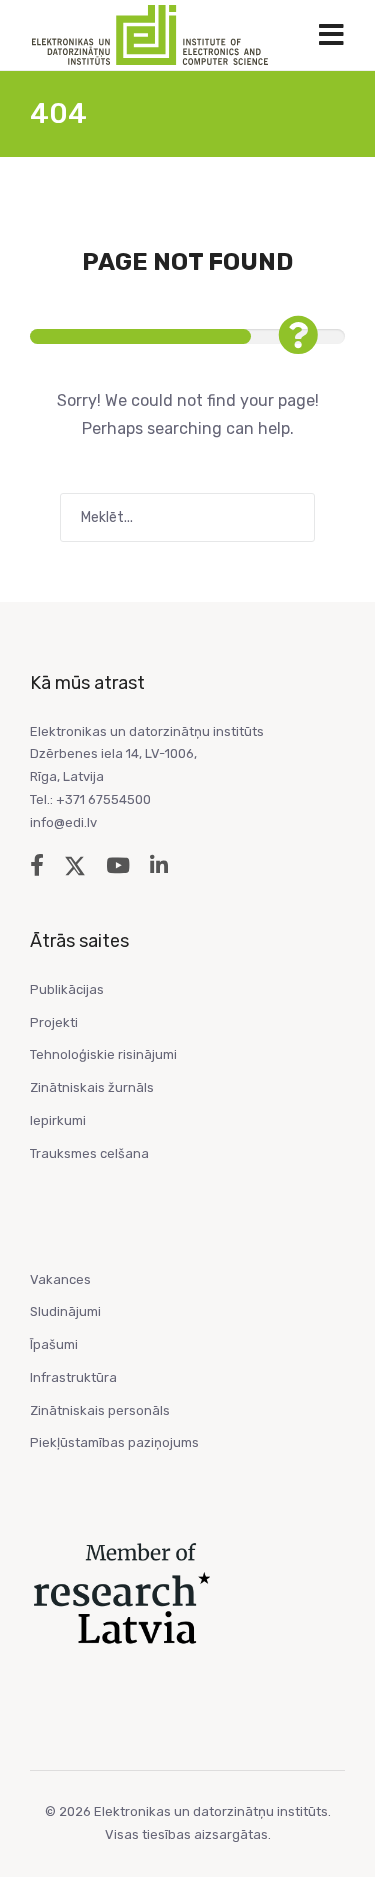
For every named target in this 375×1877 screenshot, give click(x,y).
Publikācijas (67, 989)
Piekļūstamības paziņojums (114, 1442)
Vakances (60, 1279)
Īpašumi (54, 1344)
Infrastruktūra (73, 1377)
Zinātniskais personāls (100, 1410)
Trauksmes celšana (89, 1153)
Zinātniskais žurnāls (92, 1087)
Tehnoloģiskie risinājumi (103, 1054)
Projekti (54, 1022)
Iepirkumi (58, 1120)
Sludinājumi (65, 1311)
